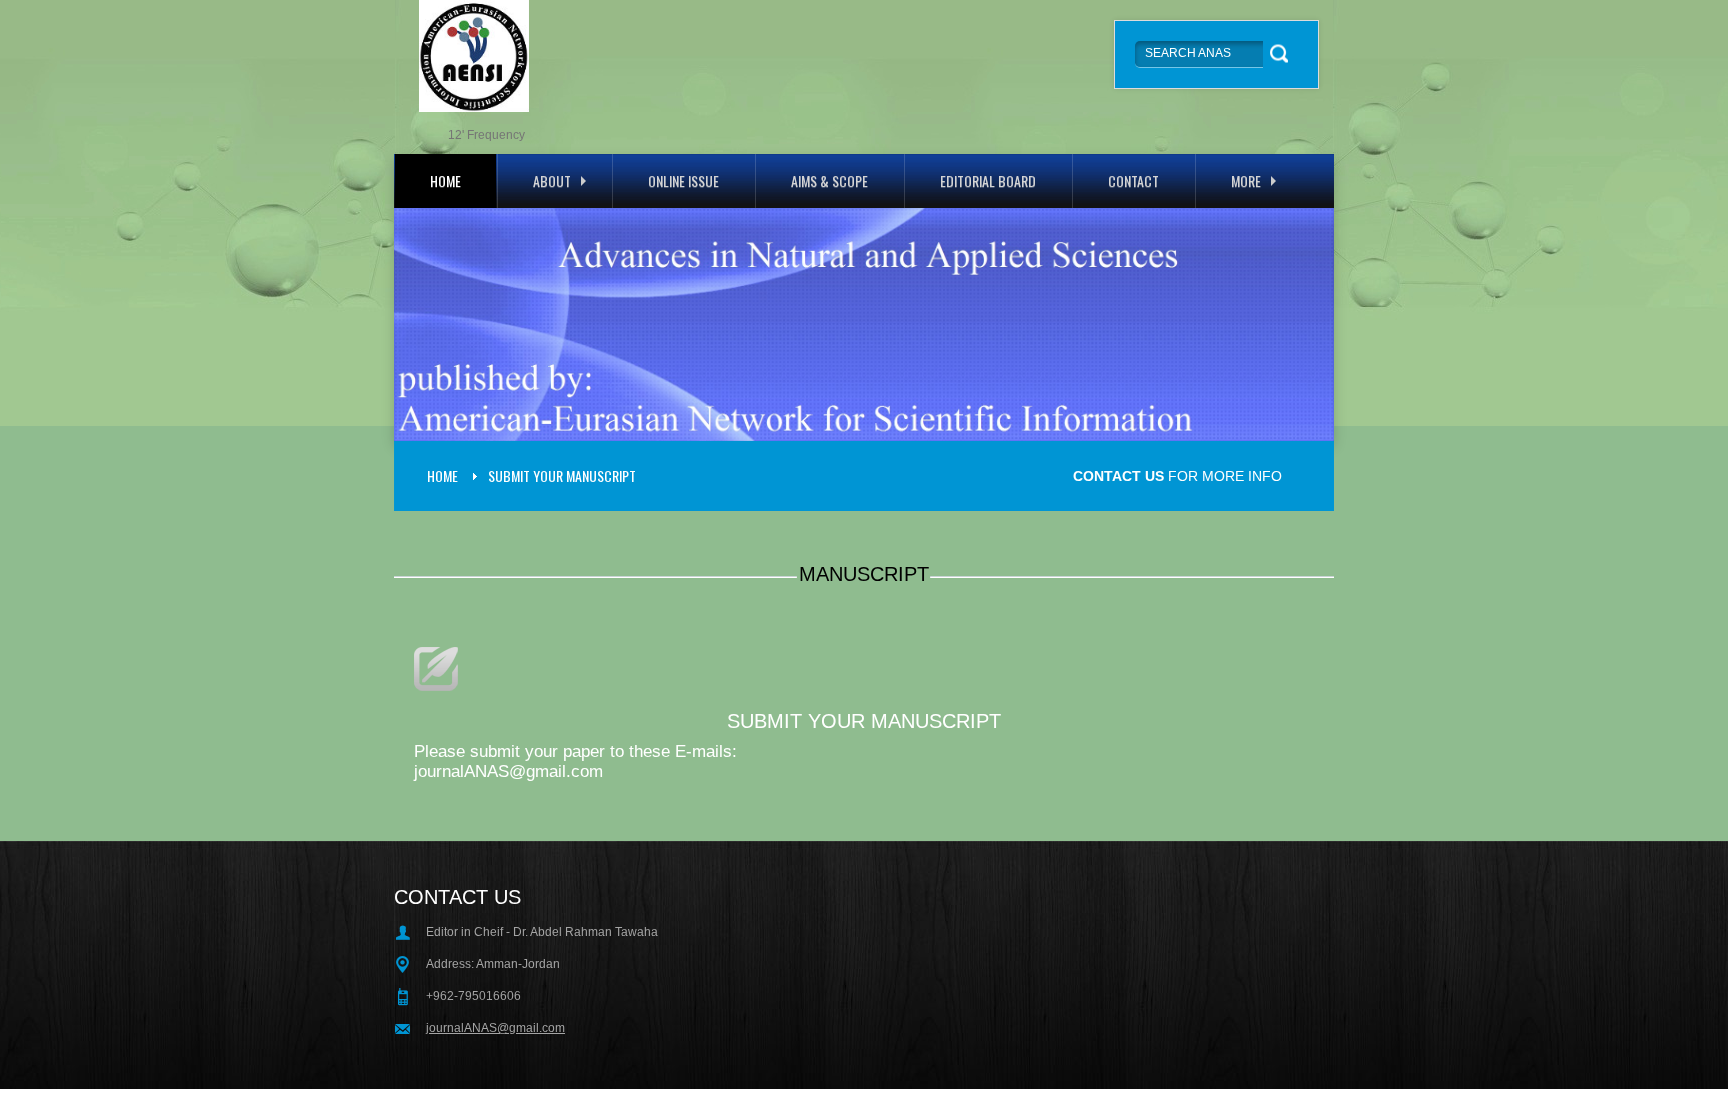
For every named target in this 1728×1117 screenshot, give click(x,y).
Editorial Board (988, 180)
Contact (1133, 180)
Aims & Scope (829, 180)
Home (445, 180)
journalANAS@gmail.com (495, 1028)
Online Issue (683, 180)
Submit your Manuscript (562, 475)
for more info (1177, 476)
